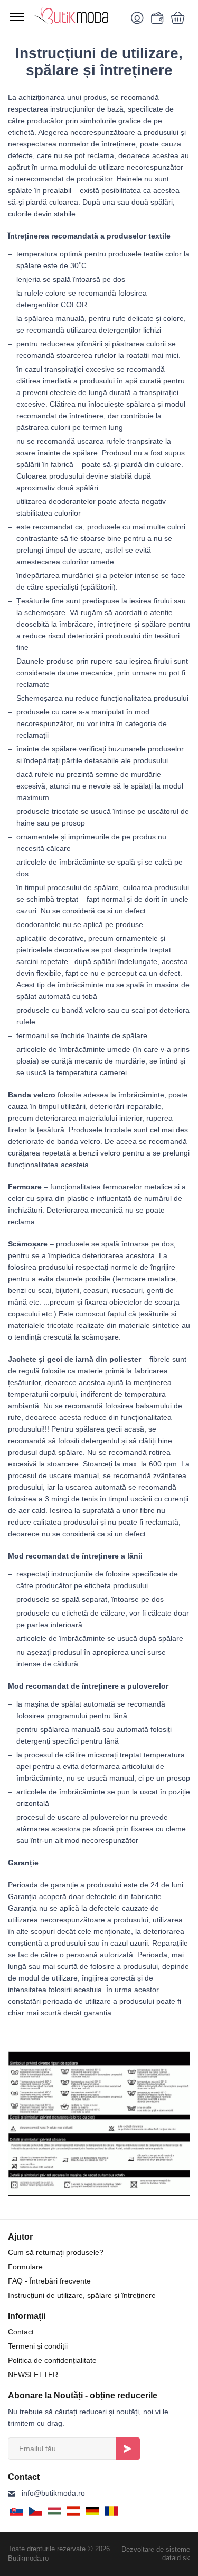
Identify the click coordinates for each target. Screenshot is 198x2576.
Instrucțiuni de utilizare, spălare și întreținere (82, 2295)
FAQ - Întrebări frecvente (49, 2281)
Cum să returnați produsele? (56, 2252)
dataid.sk (176, 2558)
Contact (21, 2332)
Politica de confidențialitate (52, 2360)
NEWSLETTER (33, 2375)
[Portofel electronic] (156, 17)
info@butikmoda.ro (53, 2493)
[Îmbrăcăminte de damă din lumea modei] (78, 16)
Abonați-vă (128, 2449)
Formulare (25, 2267)
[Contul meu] (139, 17)
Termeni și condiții (38, 2346)
